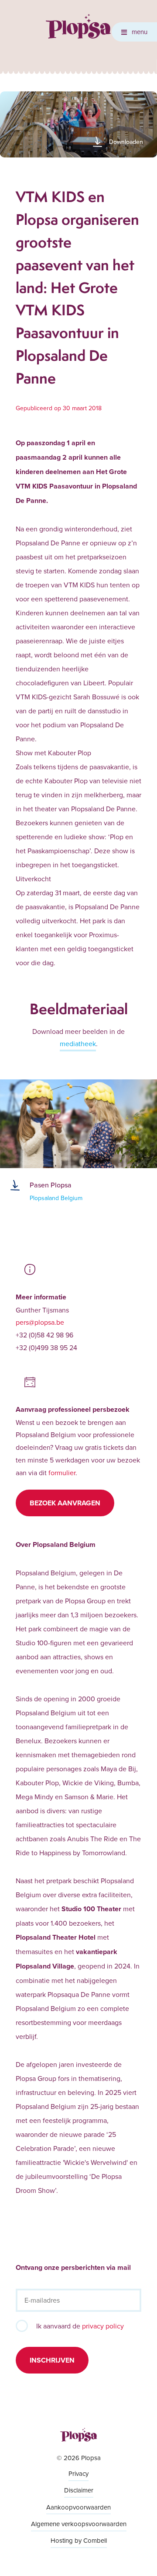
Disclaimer (79, 2490)
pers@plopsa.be (40, 1322)
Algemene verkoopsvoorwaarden (79, 2524)
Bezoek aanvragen (65, 1503)
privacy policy (103, 2326)
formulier (62, 1473)
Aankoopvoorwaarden (78, 2507)
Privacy (78, 2473)
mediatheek (78, 1044)
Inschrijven (52, 2360)
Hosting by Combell (79, 2540)
